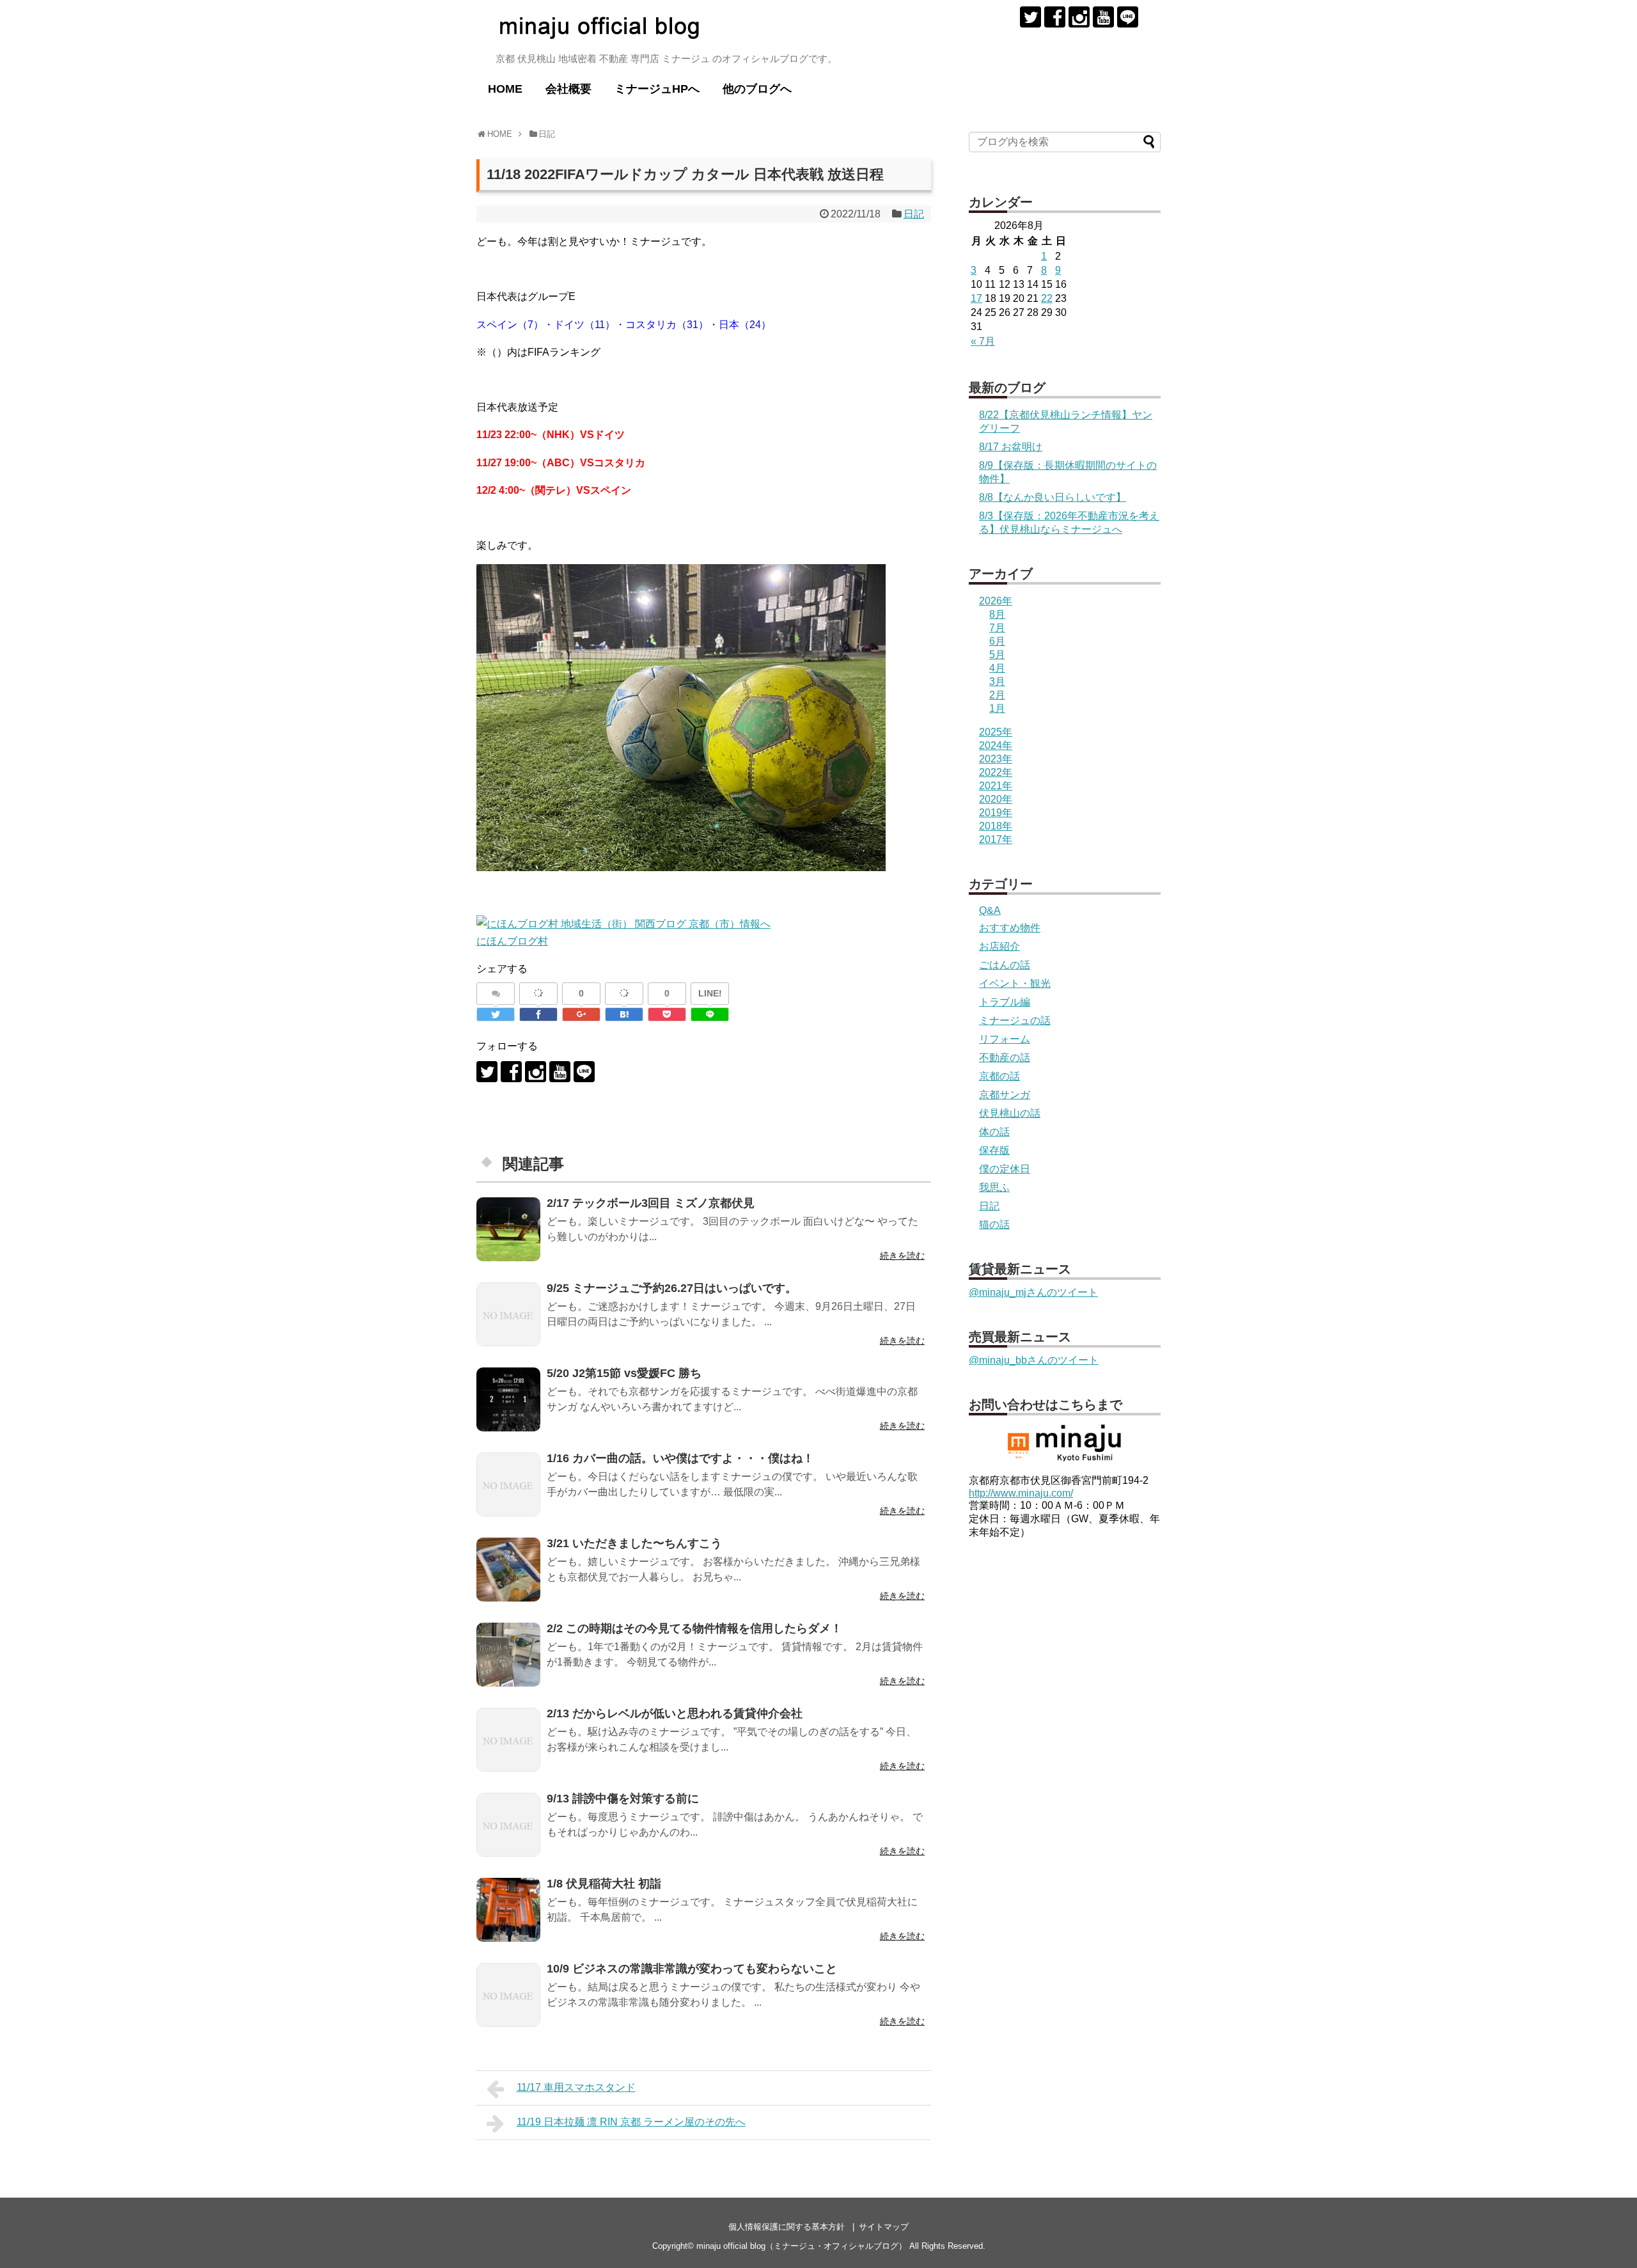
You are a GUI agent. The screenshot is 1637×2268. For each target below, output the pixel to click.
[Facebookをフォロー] (1055, 17)
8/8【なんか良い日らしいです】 (1053, 497)
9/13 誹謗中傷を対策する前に (623, 1799)
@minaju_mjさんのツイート (1033, 1292)
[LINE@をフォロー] (1128, 17)
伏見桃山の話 (1010, 1113)
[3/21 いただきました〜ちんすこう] (508, 1570)
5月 (997, 655)
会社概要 (568, 89)
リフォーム (1005, 1039)
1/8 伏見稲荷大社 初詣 (604, 1884)
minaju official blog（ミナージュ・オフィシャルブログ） (802, 2246)
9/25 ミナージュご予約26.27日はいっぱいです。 (672, 1288)
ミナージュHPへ (657, 89)
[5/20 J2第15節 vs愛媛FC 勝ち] (508, 1399)
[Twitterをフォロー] (1030, 17)
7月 (997, 628)
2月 (997, 695)
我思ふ (994, 1187)
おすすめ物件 (1010, 928)
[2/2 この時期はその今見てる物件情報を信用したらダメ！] (508, 1655)
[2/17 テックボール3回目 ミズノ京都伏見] (508, 1229)
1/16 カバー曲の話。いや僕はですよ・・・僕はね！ (680, 1458)
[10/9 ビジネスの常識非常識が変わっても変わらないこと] (508, 1995)
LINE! (710, 993)
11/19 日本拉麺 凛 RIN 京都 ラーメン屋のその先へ (631, 2122)
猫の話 (994, 1225)
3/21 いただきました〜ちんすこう (634, 1543)
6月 (997, 641)
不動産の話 (1005, 1058)
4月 (997, 668)
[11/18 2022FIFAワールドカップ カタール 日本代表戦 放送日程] (624, 1014)
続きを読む (902, 1256)
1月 (997, 708)
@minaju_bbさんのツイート (1034, 1360)
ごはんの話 (1005, 965)
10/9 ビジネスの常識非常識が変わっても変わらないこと (692, 1969)
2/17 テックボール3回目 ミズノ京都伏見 (651, 1203)
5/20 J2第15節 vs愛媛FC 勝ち (624, 1373)
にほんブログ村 (512, 941)
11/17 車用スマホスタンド (576, 2087)
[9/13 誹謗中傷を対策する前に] (508, 1825)
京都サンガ (1005, 1095)
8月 (997, 614)
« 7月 (983, 341)
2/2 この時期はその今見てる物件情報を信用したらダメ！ (694, 1628)
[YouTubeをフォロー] (1103, 17)
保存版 (994, 1150)
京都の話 (999, 1076)
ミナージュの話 (1015, 1020)
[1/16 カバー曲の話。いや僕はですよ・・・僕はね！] (508, 1484)
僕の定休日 (1005, 1169)
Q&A (990, 910)
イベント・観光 (1015, 983)
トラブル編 (1005, 1002)
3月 (997, 681)
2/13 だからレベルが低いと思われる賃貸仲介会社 (675, 1713)
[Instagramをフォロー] (1079, 17)
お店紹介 (999, 946)
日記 (914, 214)
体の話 (994, 1132)
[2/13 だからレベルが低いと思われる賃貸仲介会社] (508, 1740)
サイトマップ (884, 2227)
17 (976, 298)
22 (1047, 298)
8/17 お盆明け (1011, 447)
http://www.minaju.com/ (1021, 1493)
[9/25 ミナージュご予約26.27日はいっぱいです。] (508, 1314)
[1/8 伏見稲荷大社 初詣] (508, 1910)
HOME (505, 89)
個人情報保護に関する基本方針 (787, 2227)
